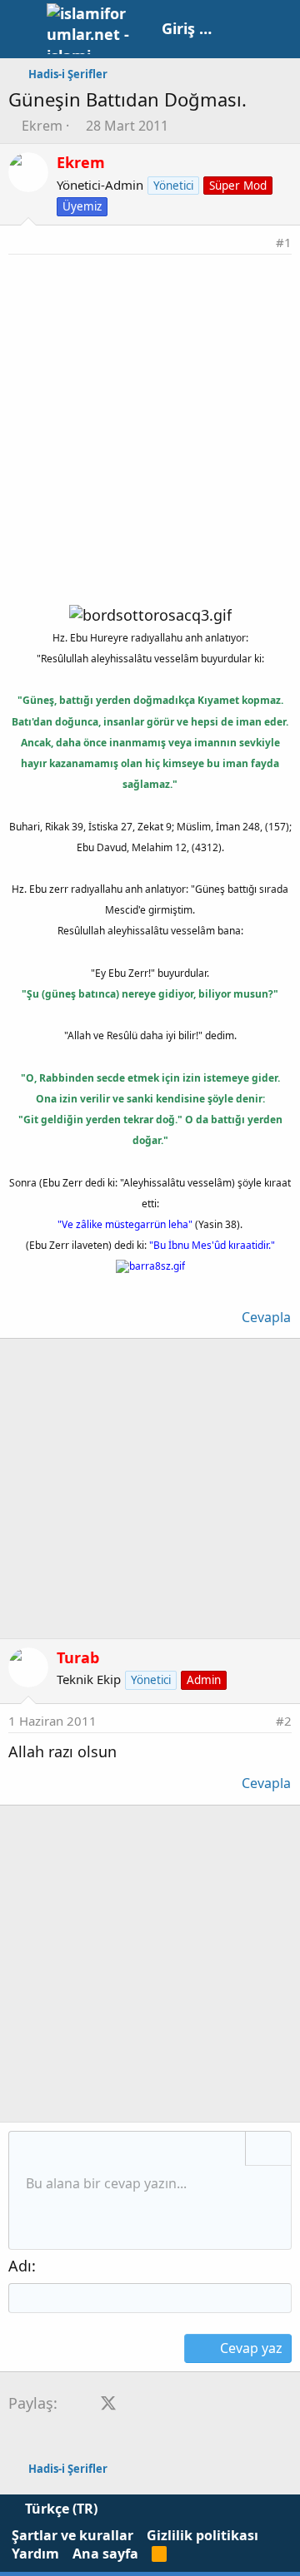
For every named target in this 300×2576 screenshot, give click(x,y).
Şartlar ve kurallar (72, 2535)
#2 (284, 1721)
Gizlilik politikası (202, 2535)
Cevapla (266, 1317)
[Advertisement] (150, 413)
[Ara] (279, 29)
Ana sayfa (105, 2554)
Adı (20, 2266)
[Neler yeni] (243, 29)
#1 (284, 242)
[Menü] (23, 29)
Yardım (35, 2554)
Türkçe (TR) (60, 2509)
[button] (27, 2150)
